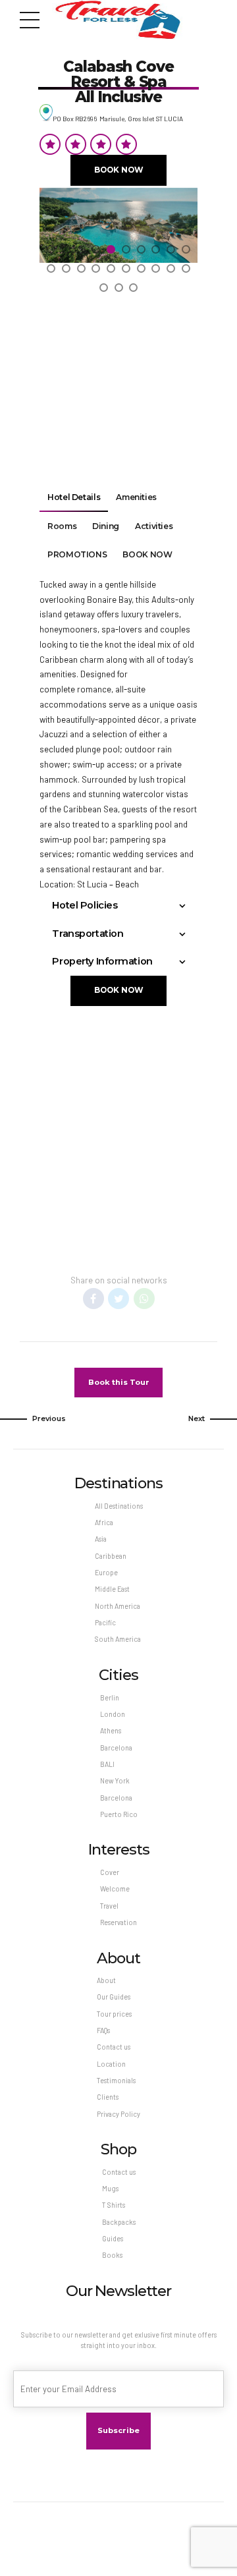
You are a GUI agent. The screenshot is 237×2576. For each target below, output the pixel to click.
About (106, 1980)
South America (118, 1639)
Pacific (105, 1622)
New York (115, 1780)
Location (111, 2064)
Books (112, 2255)
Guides (113, 2238)
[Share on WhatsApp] (144, 1299)
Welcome (115, 1889)
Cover (110, 1872)
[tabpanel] (118, 247)
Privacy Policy (118, 2114)
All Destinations (119, 1506)
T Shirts (114, 2205)
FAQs (103, 2030)
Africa (104, 1522)
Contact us (114, 2047)
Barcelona (116, 1748)
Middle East (112, 1589)
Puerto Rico (119, 1814)
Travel (109, 1906)
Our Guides (114, 1997)
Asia (101, 1539)
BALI (107, 1764)
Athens (111, 1730)
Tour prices (114, 2014)
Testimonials (116, 2080)
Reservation (118, 1922)
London (113, 1714)
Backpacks (119, 2222)
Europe (106, 1572)
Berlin (110, 1697)
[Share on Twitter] (118, 1299)
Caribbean (111, 1556)
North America (118, 1606)
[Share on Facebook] (93, 1299)
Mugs (110, 2188)
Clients (108, 2097)
